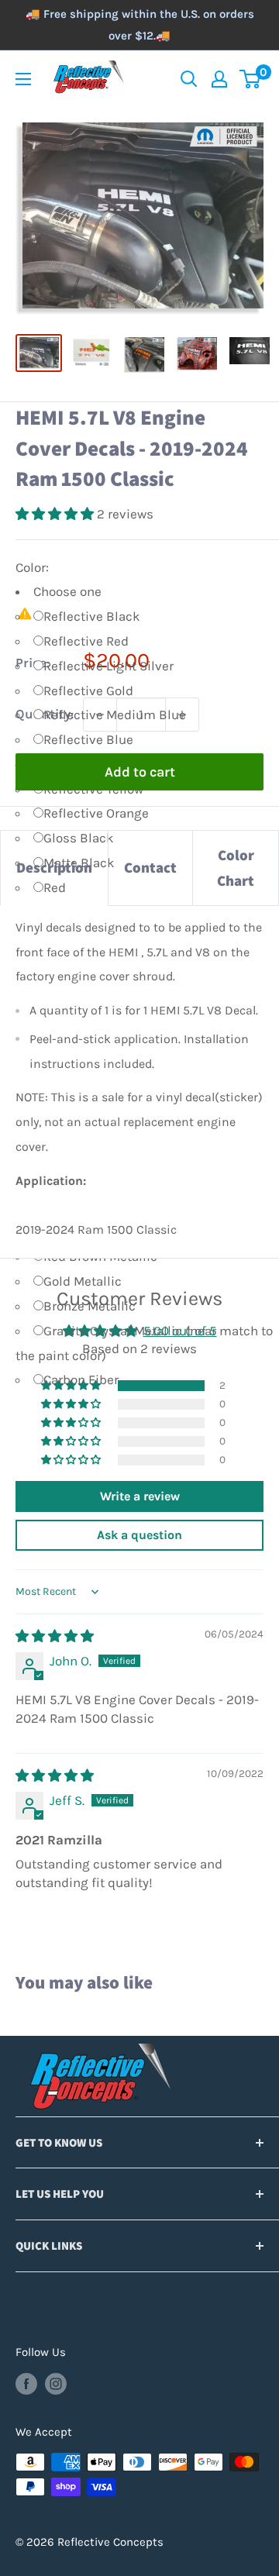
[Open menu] (23, 79)
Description (54, 867)
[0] (251, 79)
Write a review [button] (140, 1496)
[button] (56, 514)
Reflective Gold (88, 690)
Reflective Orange (96, 813)
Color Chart (236, 868)
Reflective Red (86, 641)
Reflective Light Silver (108, 666)
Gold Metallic (83, 1281)
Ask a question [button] (139, 1535)
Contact (150, 867)
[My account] (219, 79)
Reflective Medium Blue (115, 715)
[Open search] (189, 79)
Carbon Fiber (81, 1379)
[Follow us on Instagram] (56, 2383)
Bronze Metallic (90, 1306)
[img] (55, 1636)
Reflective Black (92, 616)
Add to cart (140, 772)
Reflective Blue (88, 739)
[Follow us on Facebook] (26, 2383)
